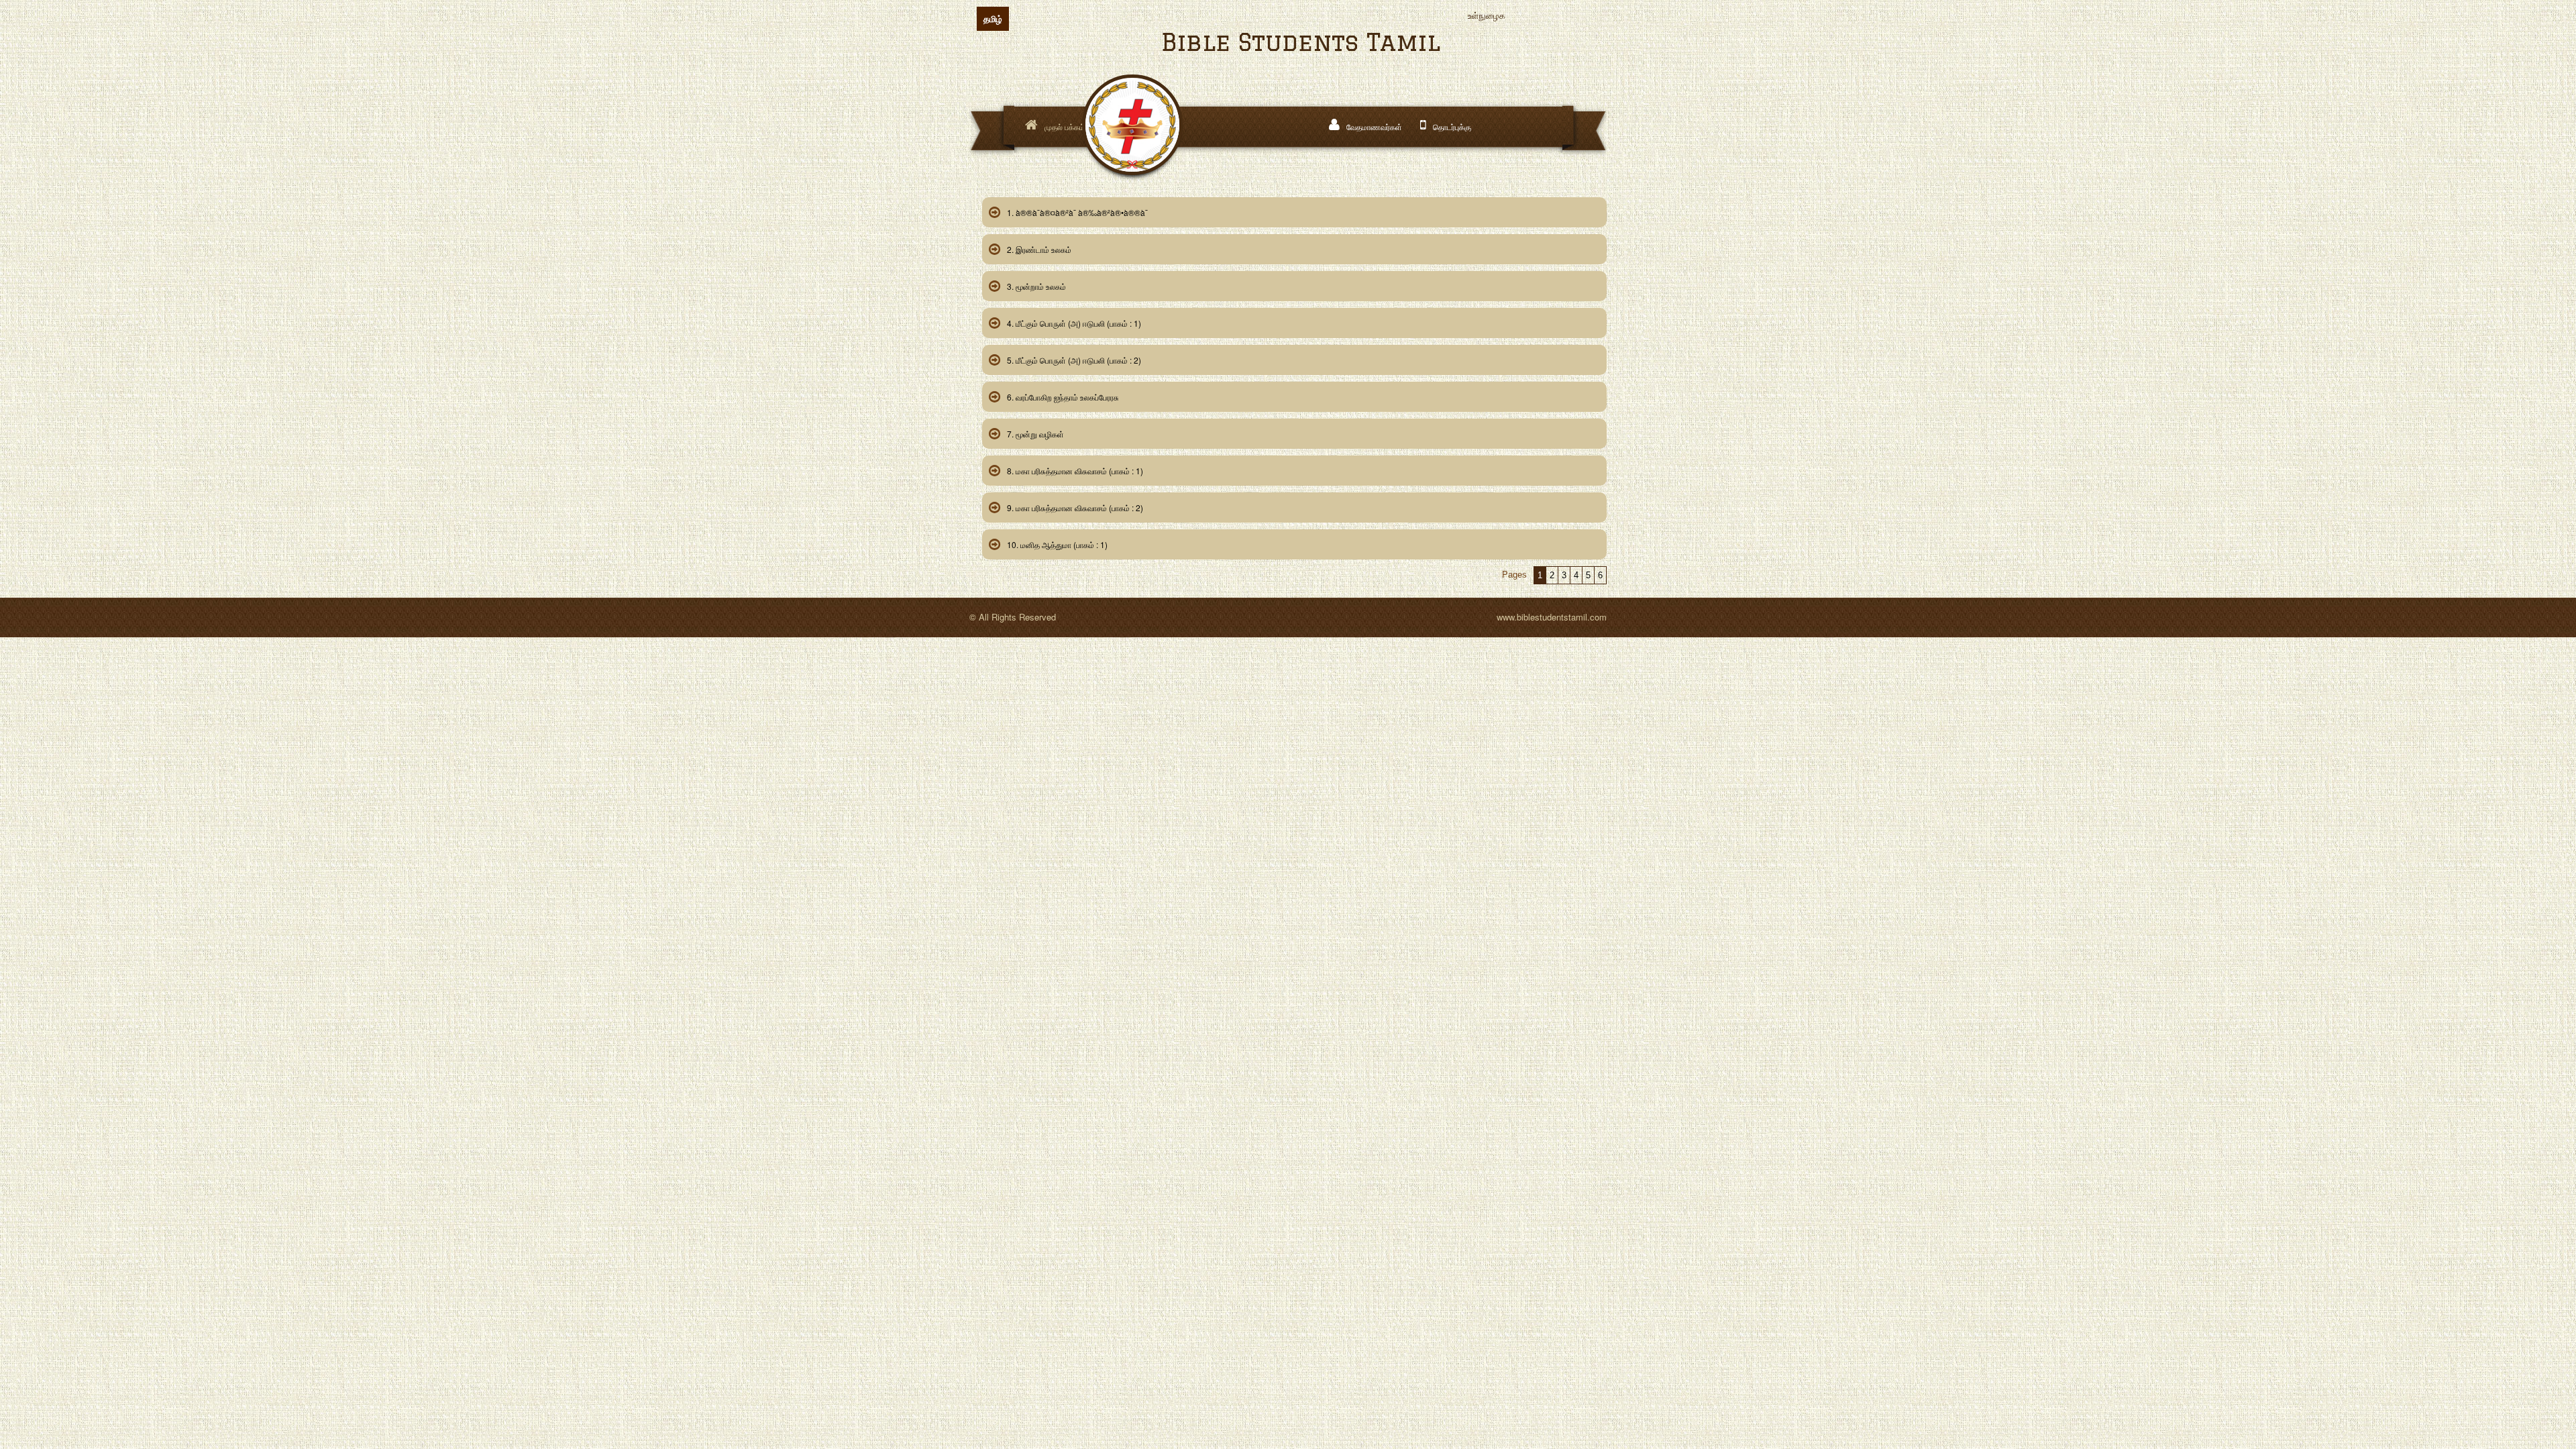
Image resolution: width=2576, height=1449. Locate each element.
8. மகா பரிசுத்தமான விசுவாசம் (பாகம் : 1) (1075, 471)
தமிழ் (993, 18)
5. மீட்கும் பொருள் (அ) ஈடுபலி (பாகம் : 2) (1074, 360)
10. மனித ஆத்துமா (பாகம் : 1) (1057, 544)
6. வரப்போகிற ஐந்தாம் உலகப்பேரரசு (1063, 397)
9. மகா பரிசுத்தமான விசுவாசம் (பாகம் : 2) (1075, 507)
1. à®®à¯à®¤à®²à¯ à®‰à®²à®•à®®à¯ (1077, 212)
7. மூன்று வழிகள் (1035, 434)
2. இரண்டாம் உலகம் (1039, 249)
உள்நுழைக (1487, 15)
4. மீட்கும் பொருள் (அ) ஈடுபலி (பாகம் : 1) (1074, 323)
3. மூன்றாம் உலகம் (1036, 286)
